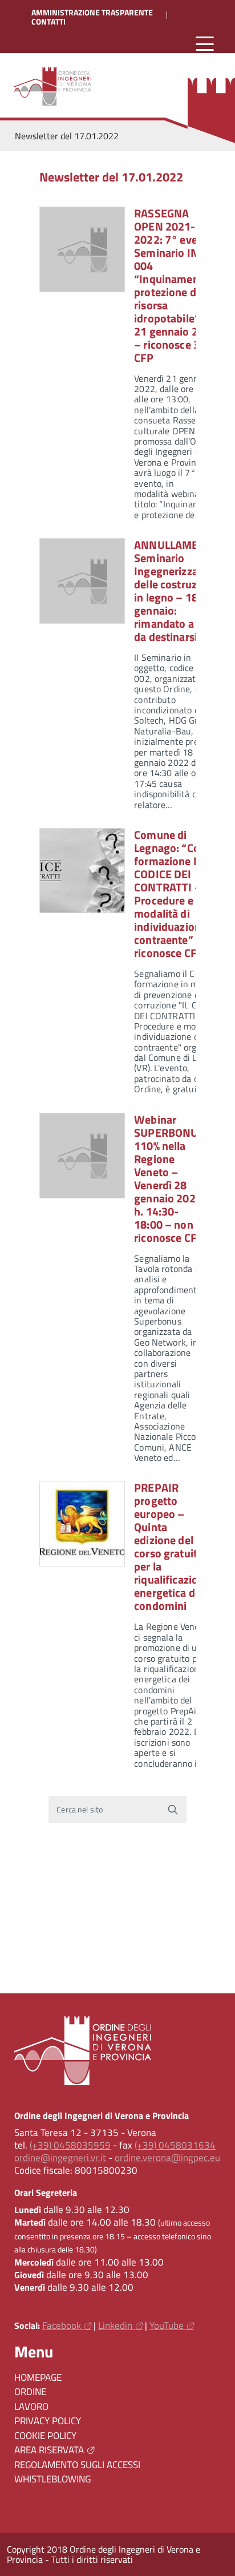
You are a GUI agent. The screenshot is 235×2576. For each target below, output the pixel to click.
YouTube (167, 2325)
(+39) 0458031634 (175, 2145)
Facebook (62, 2325)
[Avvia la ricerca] (173, 1810)
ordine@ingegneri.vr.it (60, 2158)
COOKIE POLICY (45, 2436)
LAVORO (31, 2407)
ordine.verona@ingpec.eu (167, 2158)
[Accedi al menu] (205, 44)
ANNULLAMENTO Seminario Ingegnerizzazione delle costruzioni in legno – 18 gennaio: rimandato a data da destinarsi (179, 591)
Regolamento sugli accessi (77, 2465)
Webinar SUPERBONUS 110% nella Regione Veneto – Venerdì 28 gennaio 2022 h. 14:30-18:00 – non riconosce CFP (169, 1178)
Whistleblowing (52, 2479)
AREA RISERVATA (49, 2450)
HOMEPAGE (38, 2377)
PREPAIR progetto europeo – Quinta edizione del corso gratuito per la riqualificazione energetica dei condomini (172, 1547)
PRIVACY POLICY (48, 2421)
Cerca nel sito (80, 1810)
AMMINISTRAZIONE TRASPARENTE (92, 13)
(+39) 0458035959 (70, 2145)
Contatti (48, 22)
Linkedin (115, 2325)
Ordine (30, 2392)
